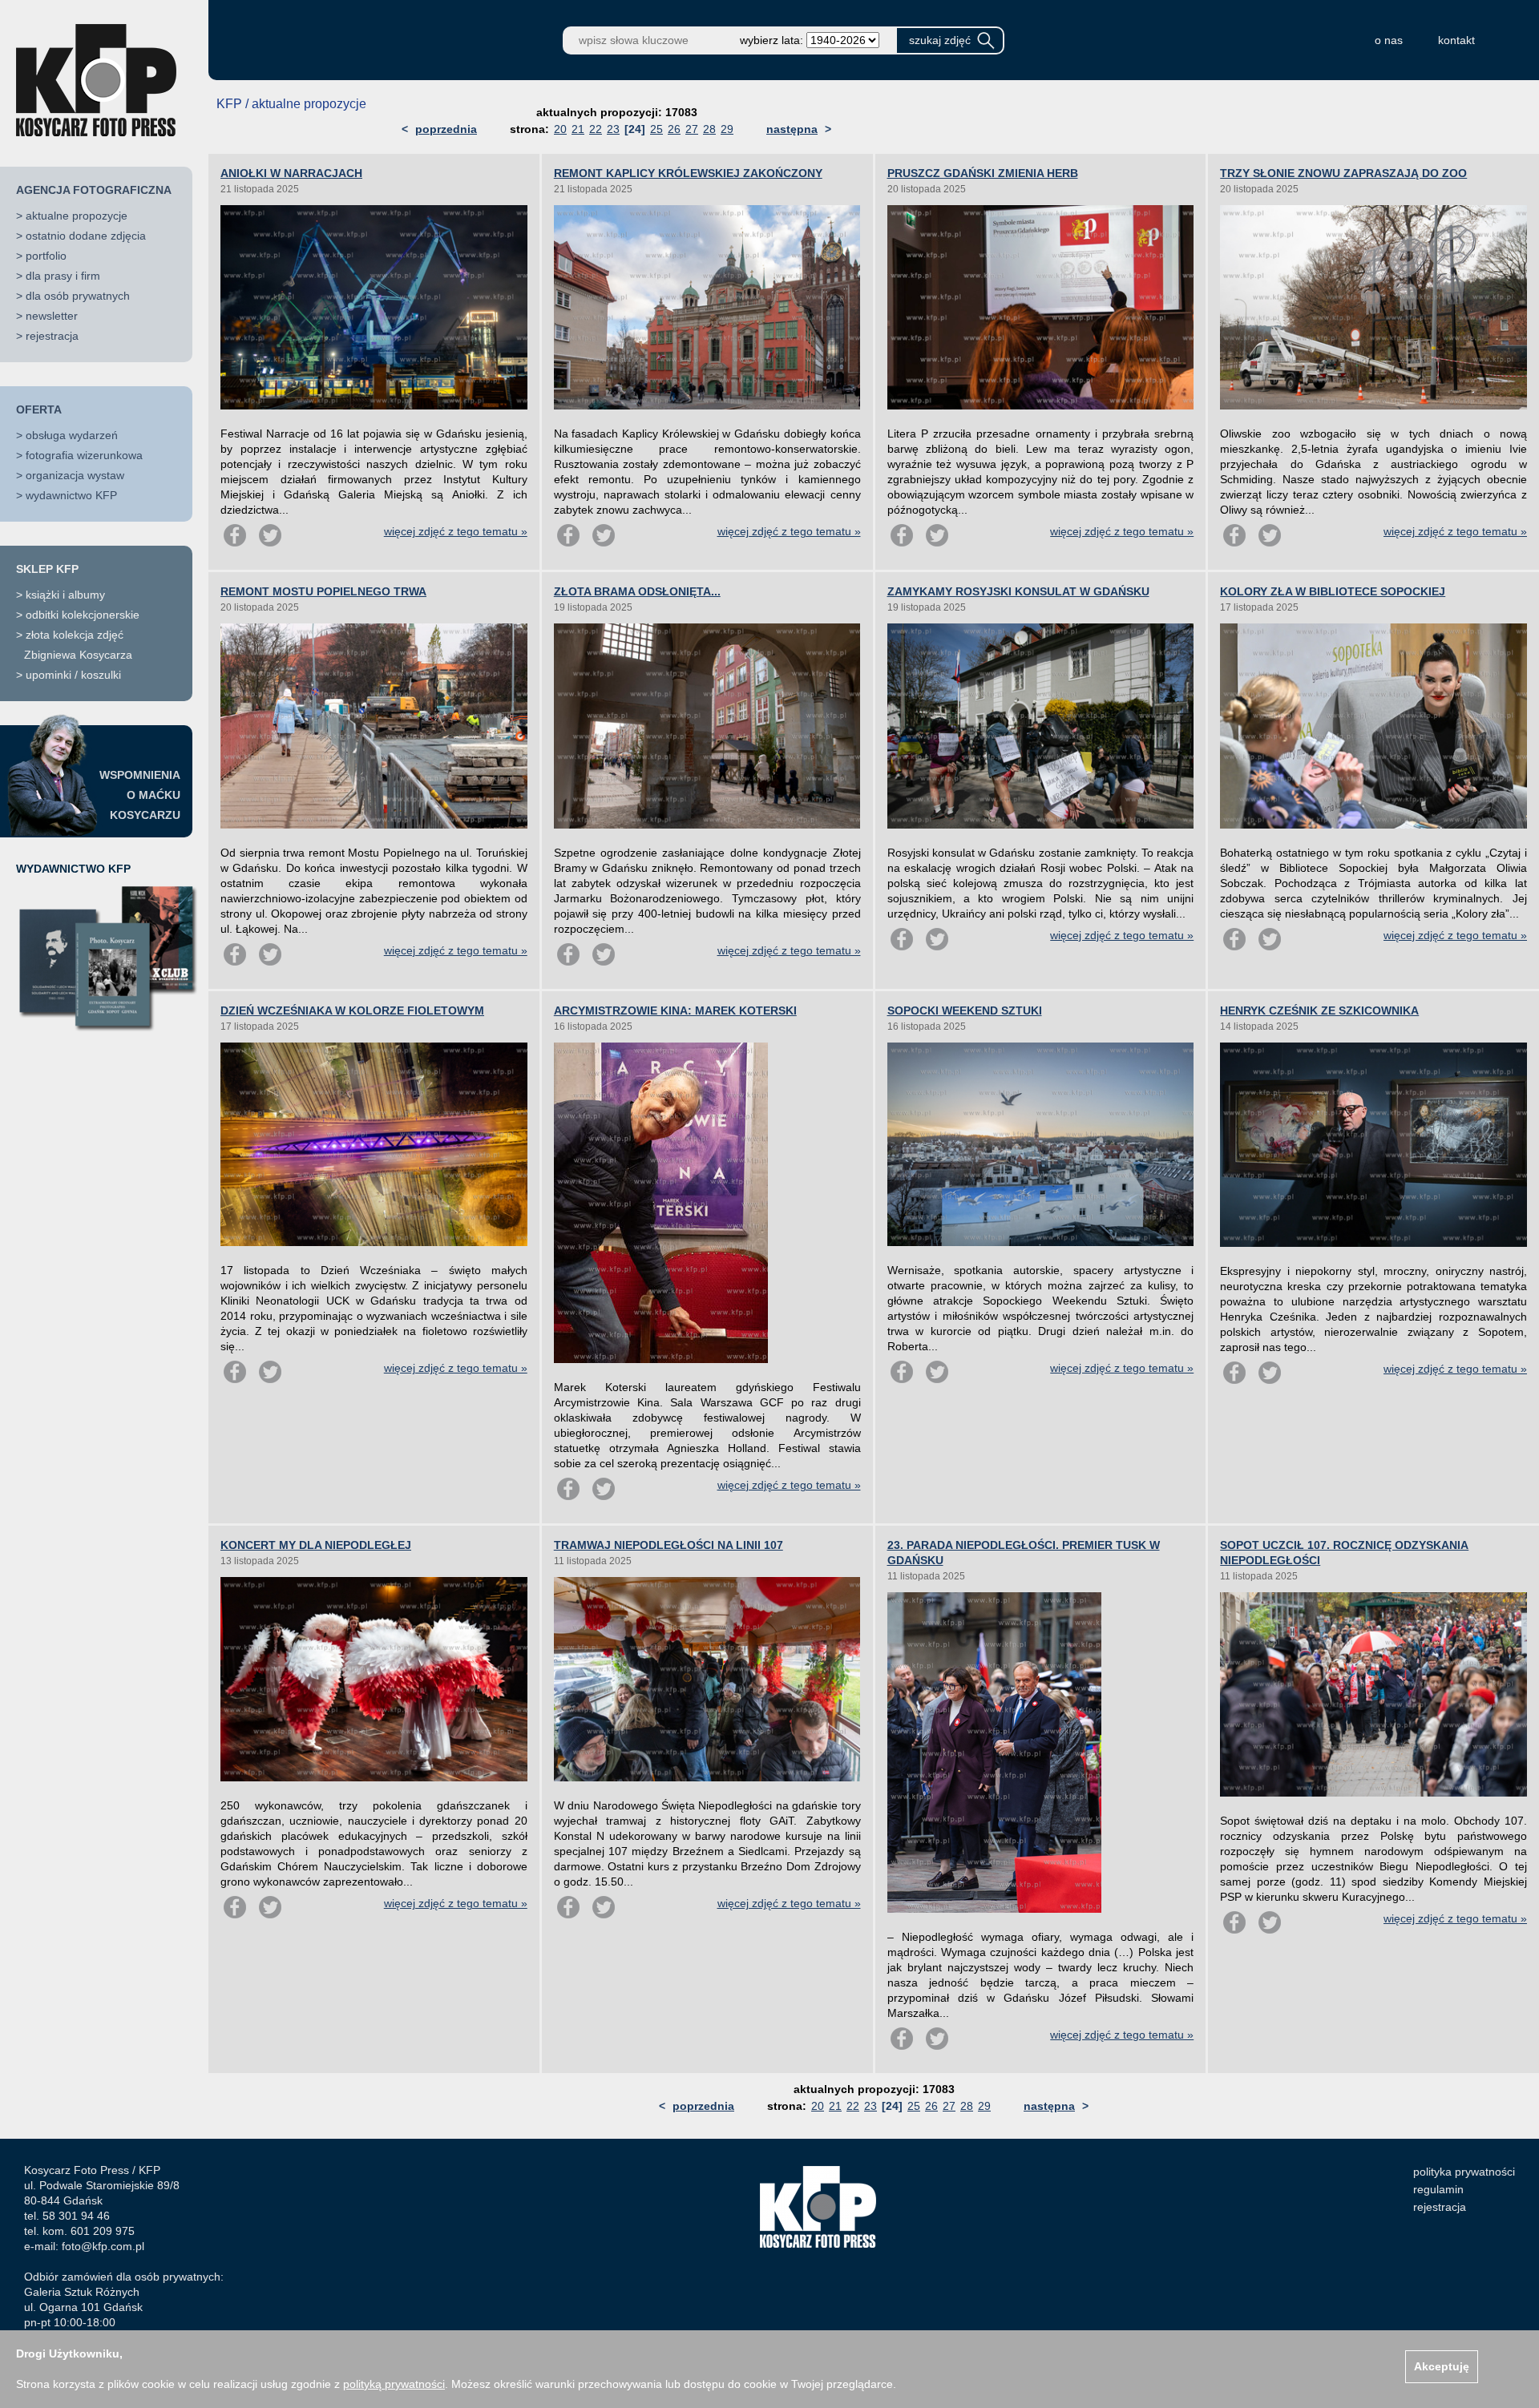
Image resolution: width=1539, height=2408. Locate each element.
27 (692, 129)
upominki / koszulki (73, 675)
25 (656, 129)
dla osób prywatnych (78, 296)
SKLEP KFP (47, 569)
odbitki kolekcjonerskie (83, 615)
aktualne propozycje (77, 216)
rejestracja (52, 336)
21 (578, 129)
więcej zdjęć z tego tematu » (456, 531)
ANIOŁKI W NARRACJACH (291, 173)
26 (674, 129)
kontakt (1456, 40)
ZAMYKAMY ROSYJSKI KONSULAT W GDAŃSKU (1018, 591)
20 (560, 129)
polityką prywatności (394, 2384)
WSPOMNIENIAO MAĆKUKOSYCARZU (140, 795)
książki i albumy (65, 595)
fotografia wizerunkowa (84, 455)
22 (596, 129)
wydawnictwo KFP (71, 495)
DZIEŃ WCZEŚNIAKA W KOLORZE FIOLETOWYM (352, 1010)
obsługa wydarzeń (72, 435)
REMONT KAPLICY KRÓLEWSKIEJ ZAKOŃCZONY (688, 173)
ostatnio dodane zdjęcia (86, 236)
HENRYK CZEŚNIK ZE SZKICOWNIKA (1319, 1010)
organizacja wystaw (75, 475)
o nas (1389, 40)
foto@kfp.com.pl (103, 2246)
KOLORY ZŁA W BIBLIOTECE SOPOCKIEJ (1333, 591)
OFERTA (39, 409)
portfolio (46, 256)
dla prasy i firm (63, 276)
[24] (635, 129)
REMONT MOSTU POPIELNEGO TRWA (323, 591)
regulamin (1438, 2189)
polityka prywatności (1464, 2172)
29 (727, 129)
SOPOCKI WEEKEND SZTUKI (965, 1010)
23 (613, 129)
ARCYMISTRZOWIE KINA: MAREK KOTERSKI (675, 1010)
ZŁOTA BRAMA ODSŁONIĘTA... (637, 591)
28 (709, 129)
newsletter (52, 316)
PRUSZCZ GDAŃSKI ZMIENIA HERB (983, 173)
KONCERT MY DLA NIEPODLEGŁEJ (316, 1545)
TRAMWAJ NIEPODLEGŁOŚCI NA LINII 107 (669, 1545)
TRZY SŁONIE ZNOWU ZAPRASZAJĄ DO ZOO (1343, 173)
